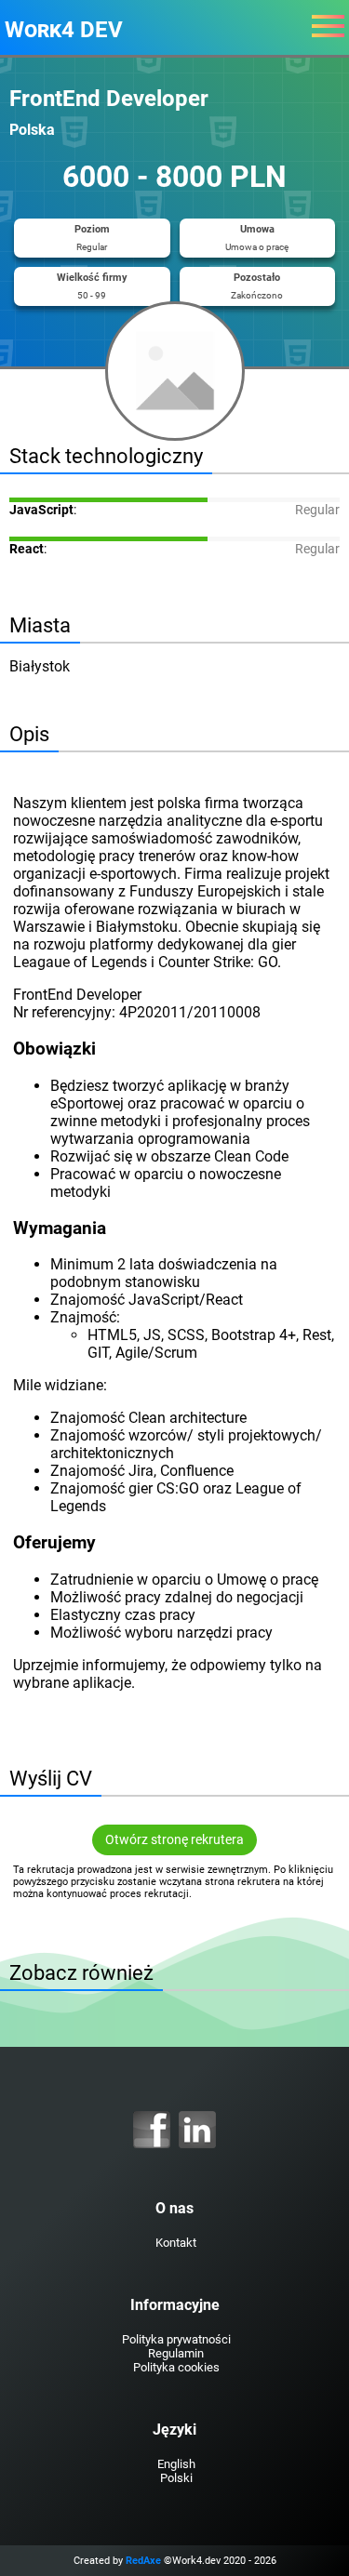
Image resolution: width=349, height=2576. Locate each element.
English (176, 2464)
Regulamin (176, 2353)
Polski (176, 2478)
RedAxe (143, 2561)
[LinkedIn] (197, 2130)
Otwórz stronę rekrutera (174, 1840)
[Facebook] (152, 2130)
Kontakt (176, 2243)
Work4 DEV (64, 30)
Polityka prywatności (176, 2339)
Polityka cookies (176, 2367)
